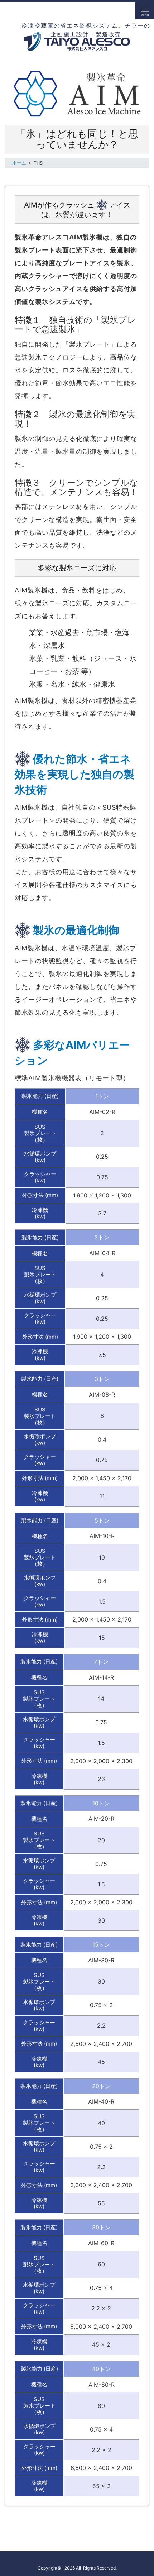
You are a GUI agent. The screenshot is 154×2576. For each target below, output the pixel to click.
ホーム (19, 163)
